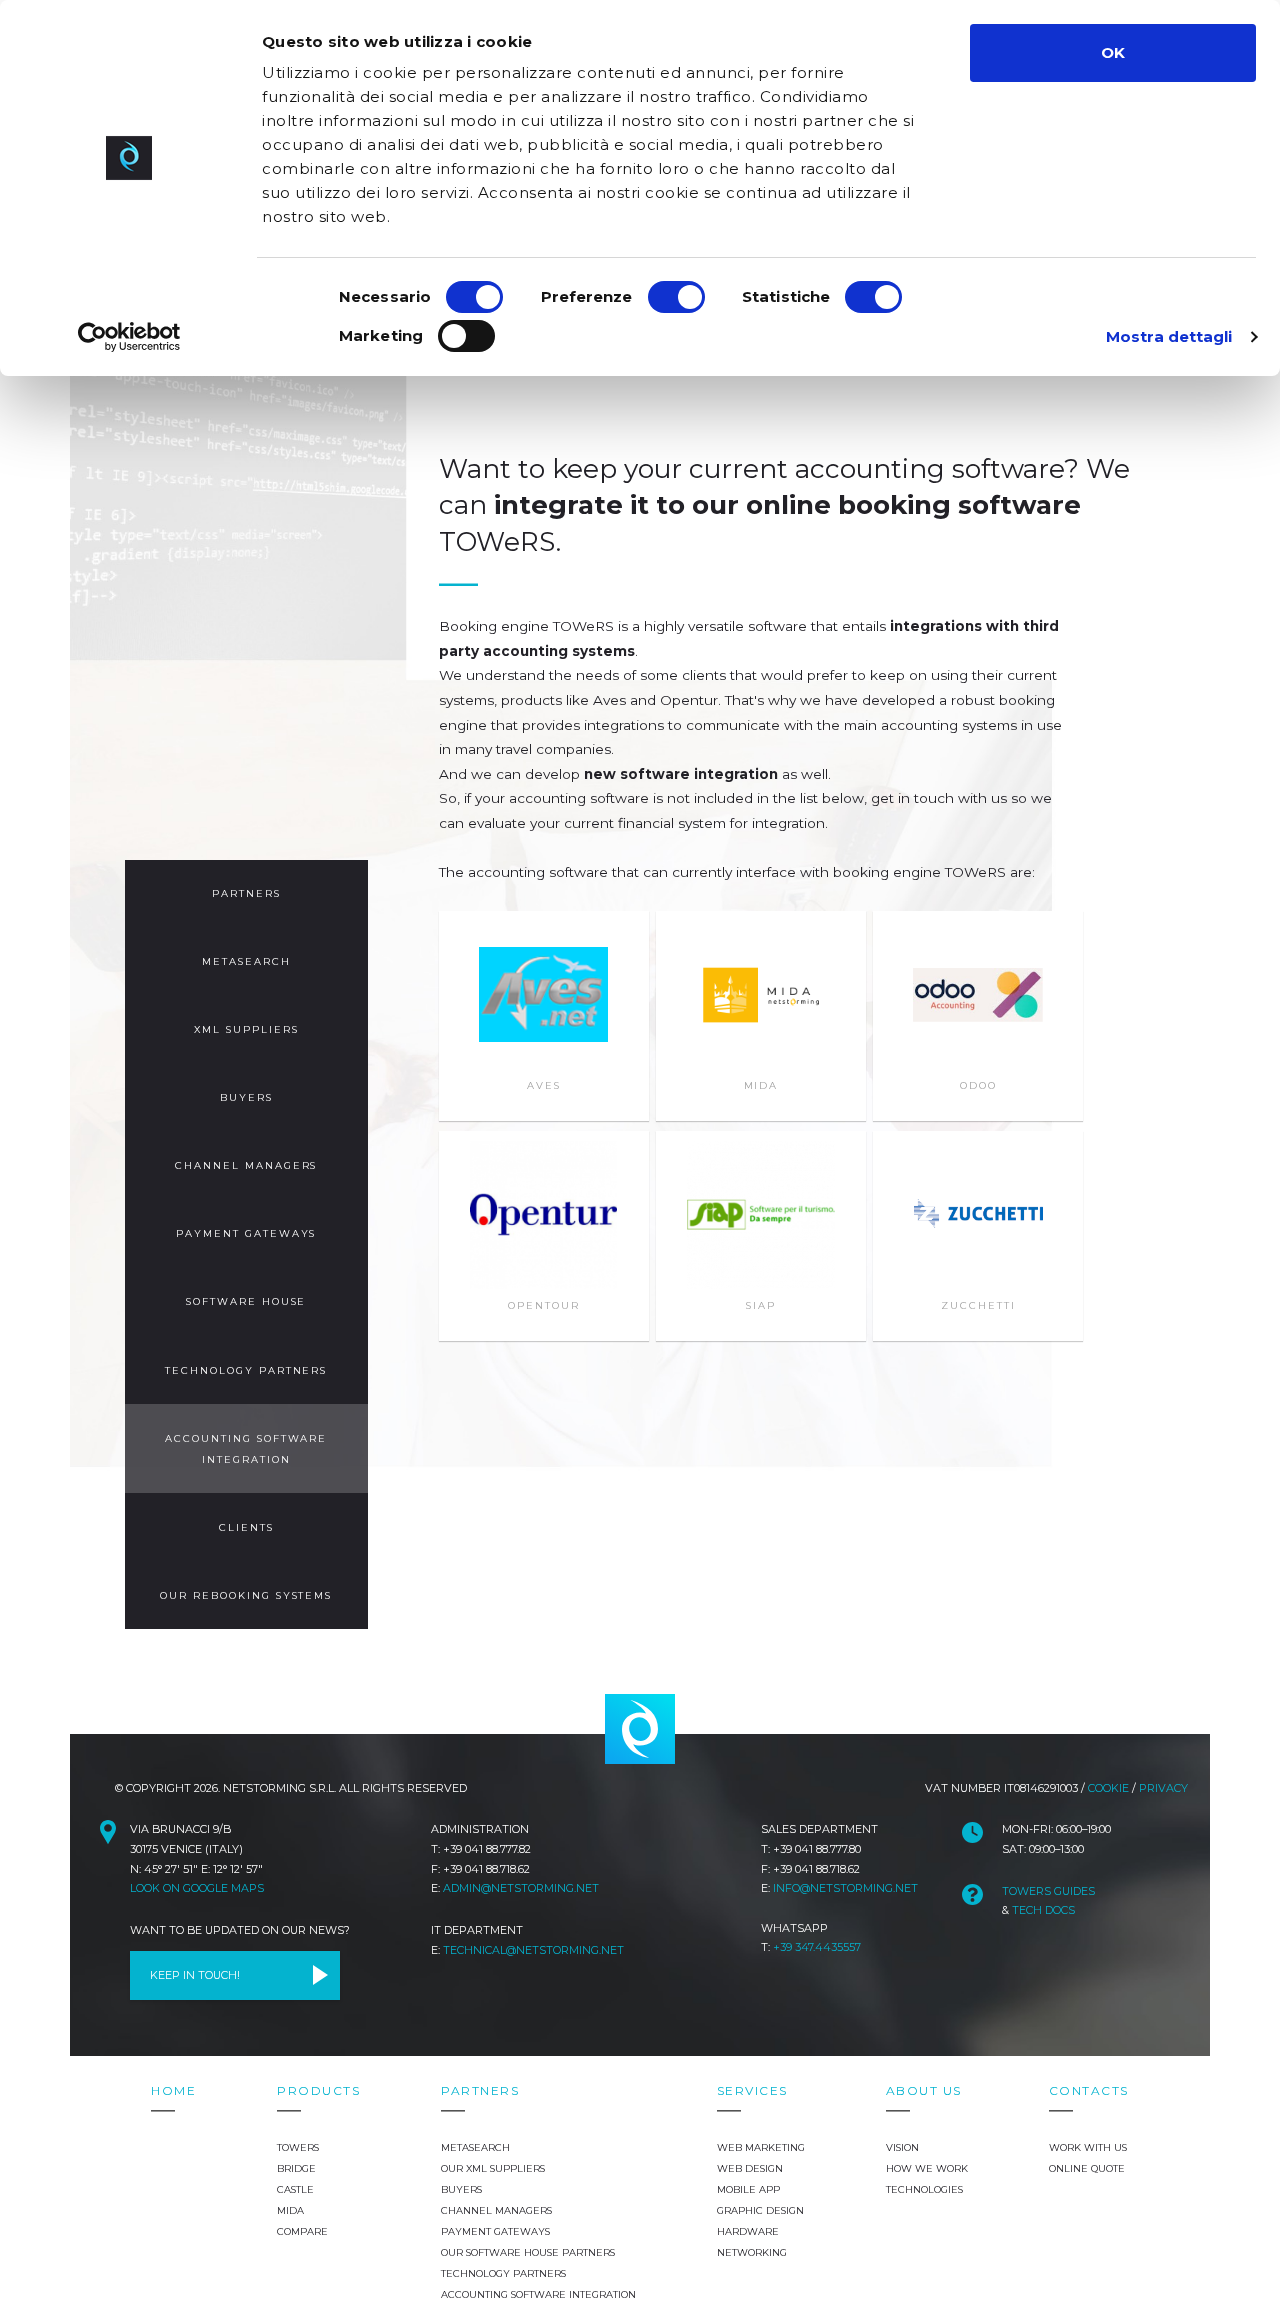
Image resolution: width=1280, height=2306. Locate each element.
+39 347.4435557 (817, 1947)
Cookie (1108, 1788)
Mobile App (748, 2189)
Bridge (296, 2168)
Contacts (1089, 2090)
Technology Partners (246, 1370)
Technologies (924, 2189)
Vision (902, 2147)
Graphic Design (760, 2210)
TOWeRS (298, 2147)
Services (752, 2090)
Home (173, 2090)
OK (1113, 52)
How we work (927, 2168)
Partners (246, 893)
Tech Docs (1043, 1910)
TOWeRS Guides (1048, 1891)
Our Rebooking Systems (246, 1595)
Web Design (750, 2168)
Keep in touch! (195, 1975)
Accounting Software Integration (246, 1449)
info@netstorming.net (845, 1888)
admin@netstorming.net (521, 1888)
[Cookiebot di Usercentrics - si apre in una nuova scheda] (129, 337)
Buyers (246, 1097)
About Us (924, 2090)
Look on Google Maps (197, 1888)
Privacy (1163, 1788)
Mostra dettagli (1169, 336)
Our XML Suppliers (493, 2168)
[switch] (676, 297)
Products (318, 2090)
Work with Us (1088, 2147)
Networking (752, 2252)
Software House (246, 1301)
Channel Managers (246, 1165)
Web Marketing (761, 2147)
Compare (302, 2231)
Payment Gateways (246, 1233)
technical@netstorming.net (533, 1950)
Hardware (748, 2231)
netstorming (640, 1729)
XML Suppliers (246, 1029)
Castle (295, 2189)
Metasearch (246, 961)
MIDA (290, 2210)
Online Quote (1087, 2168)
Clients (246, 1527)
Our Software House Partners (528, 2252)
